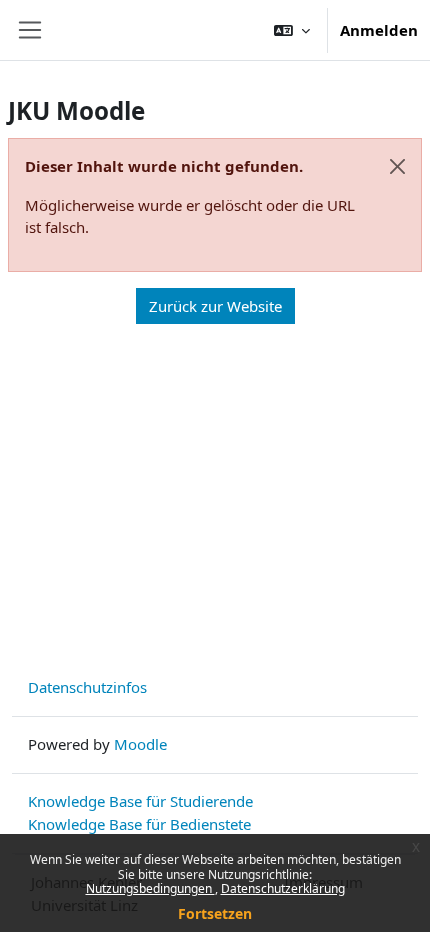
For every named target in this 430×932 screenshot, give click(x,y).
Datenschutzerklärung (283, 888)
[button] (292, 30)
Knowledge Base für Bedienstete (139, 824)
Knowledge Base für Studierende (140, 801)
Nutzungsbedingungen (150, 888)
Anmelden (379, 30)
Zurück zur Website (215, 306)
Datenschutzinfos (87, 687)
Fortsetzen (215, 913)
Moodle (140, 744)
